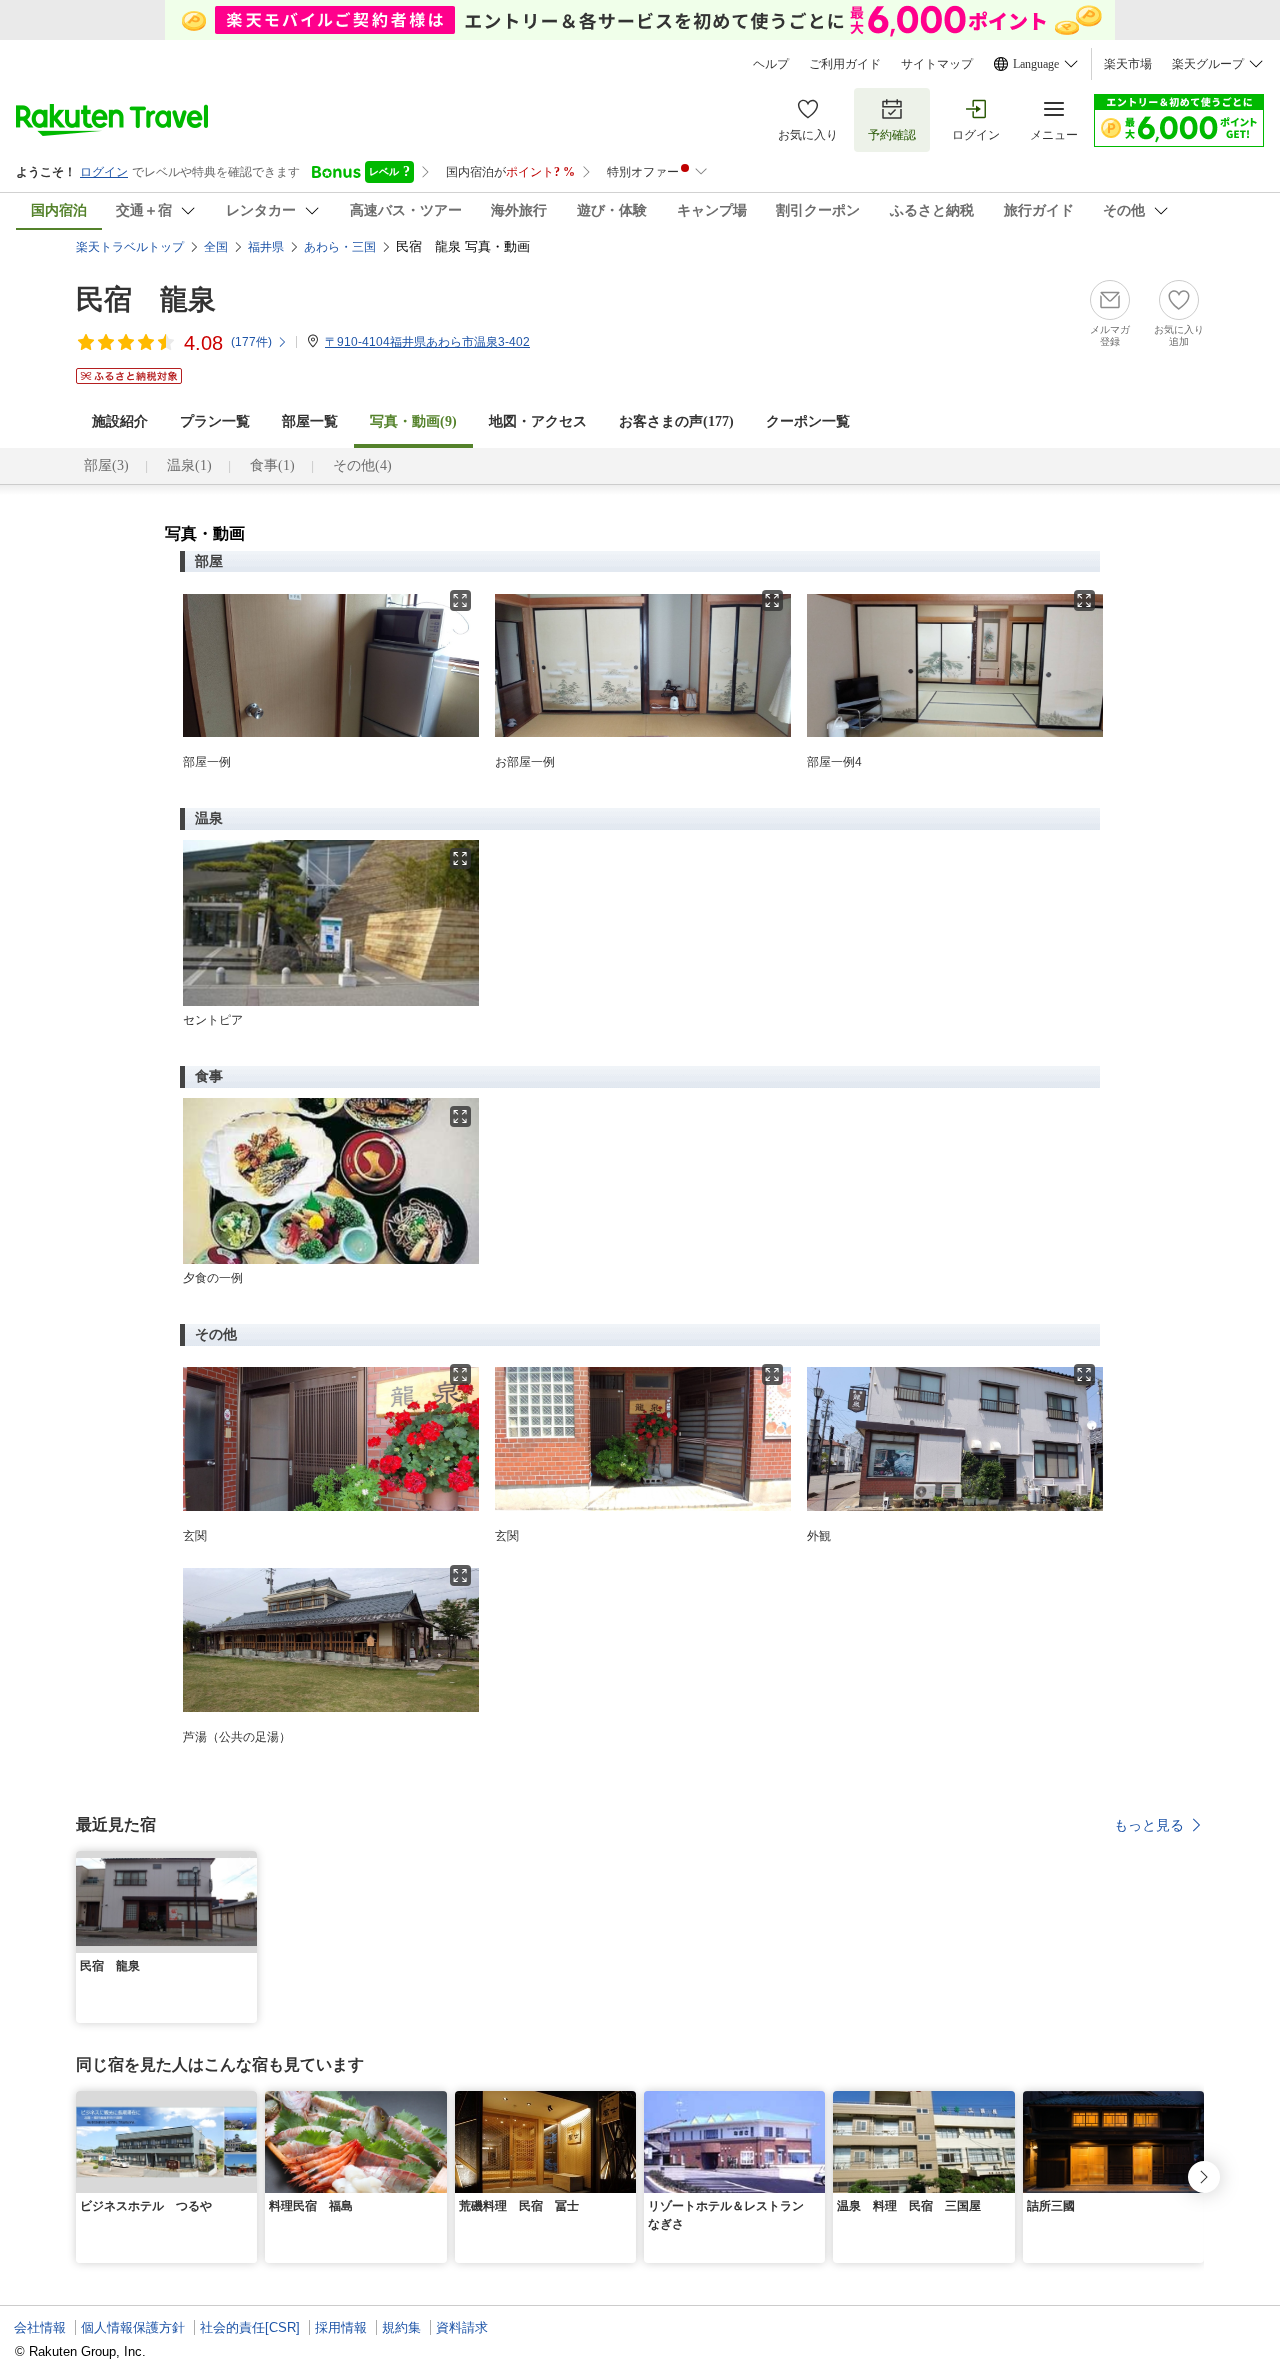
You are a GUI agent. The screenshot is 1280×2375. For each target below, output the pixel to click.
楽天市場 (1128, 64)
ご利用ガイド (845, 64)
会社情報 (40, 2327)
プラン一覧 (215, 421)
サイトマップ (937, 64)
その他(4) (362, 465)
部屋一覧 (310, 421)
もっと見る (1149, 1825)
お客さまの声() (676, 421)
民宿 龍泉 (146, 299)
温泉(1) (189, 465)
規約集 (401, 2327)
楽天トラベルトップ (130, 247)
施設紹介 (120, 421)
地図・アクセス (538, 421)
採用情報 (341, 2327)
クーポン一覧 (808, 421)
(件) (251, 342)
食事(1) (272, 465)
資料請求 (462, 2327)
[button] (245, 1863)
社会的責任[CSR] (250, 2327)
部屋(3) (106, 465)
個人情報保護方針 (133, 2327)
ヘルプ (771, 64)
